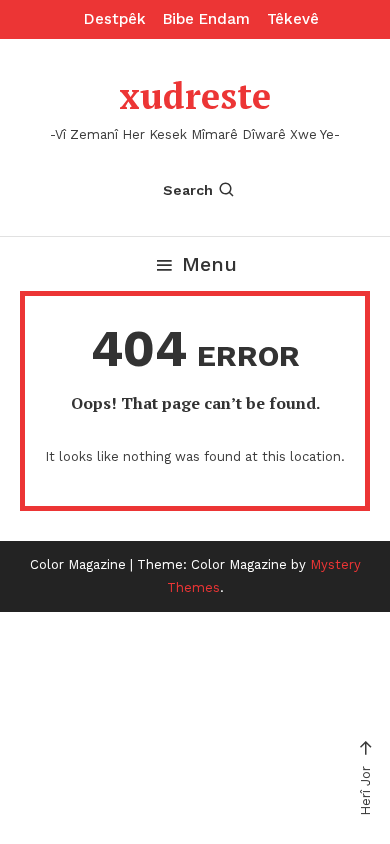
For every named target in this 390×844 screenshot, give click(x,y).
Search (188, 190)
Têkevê (293, 19)
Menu (209, 264)
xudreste (195, 95)
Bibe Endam (206, 19)
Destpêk (115, 19)
